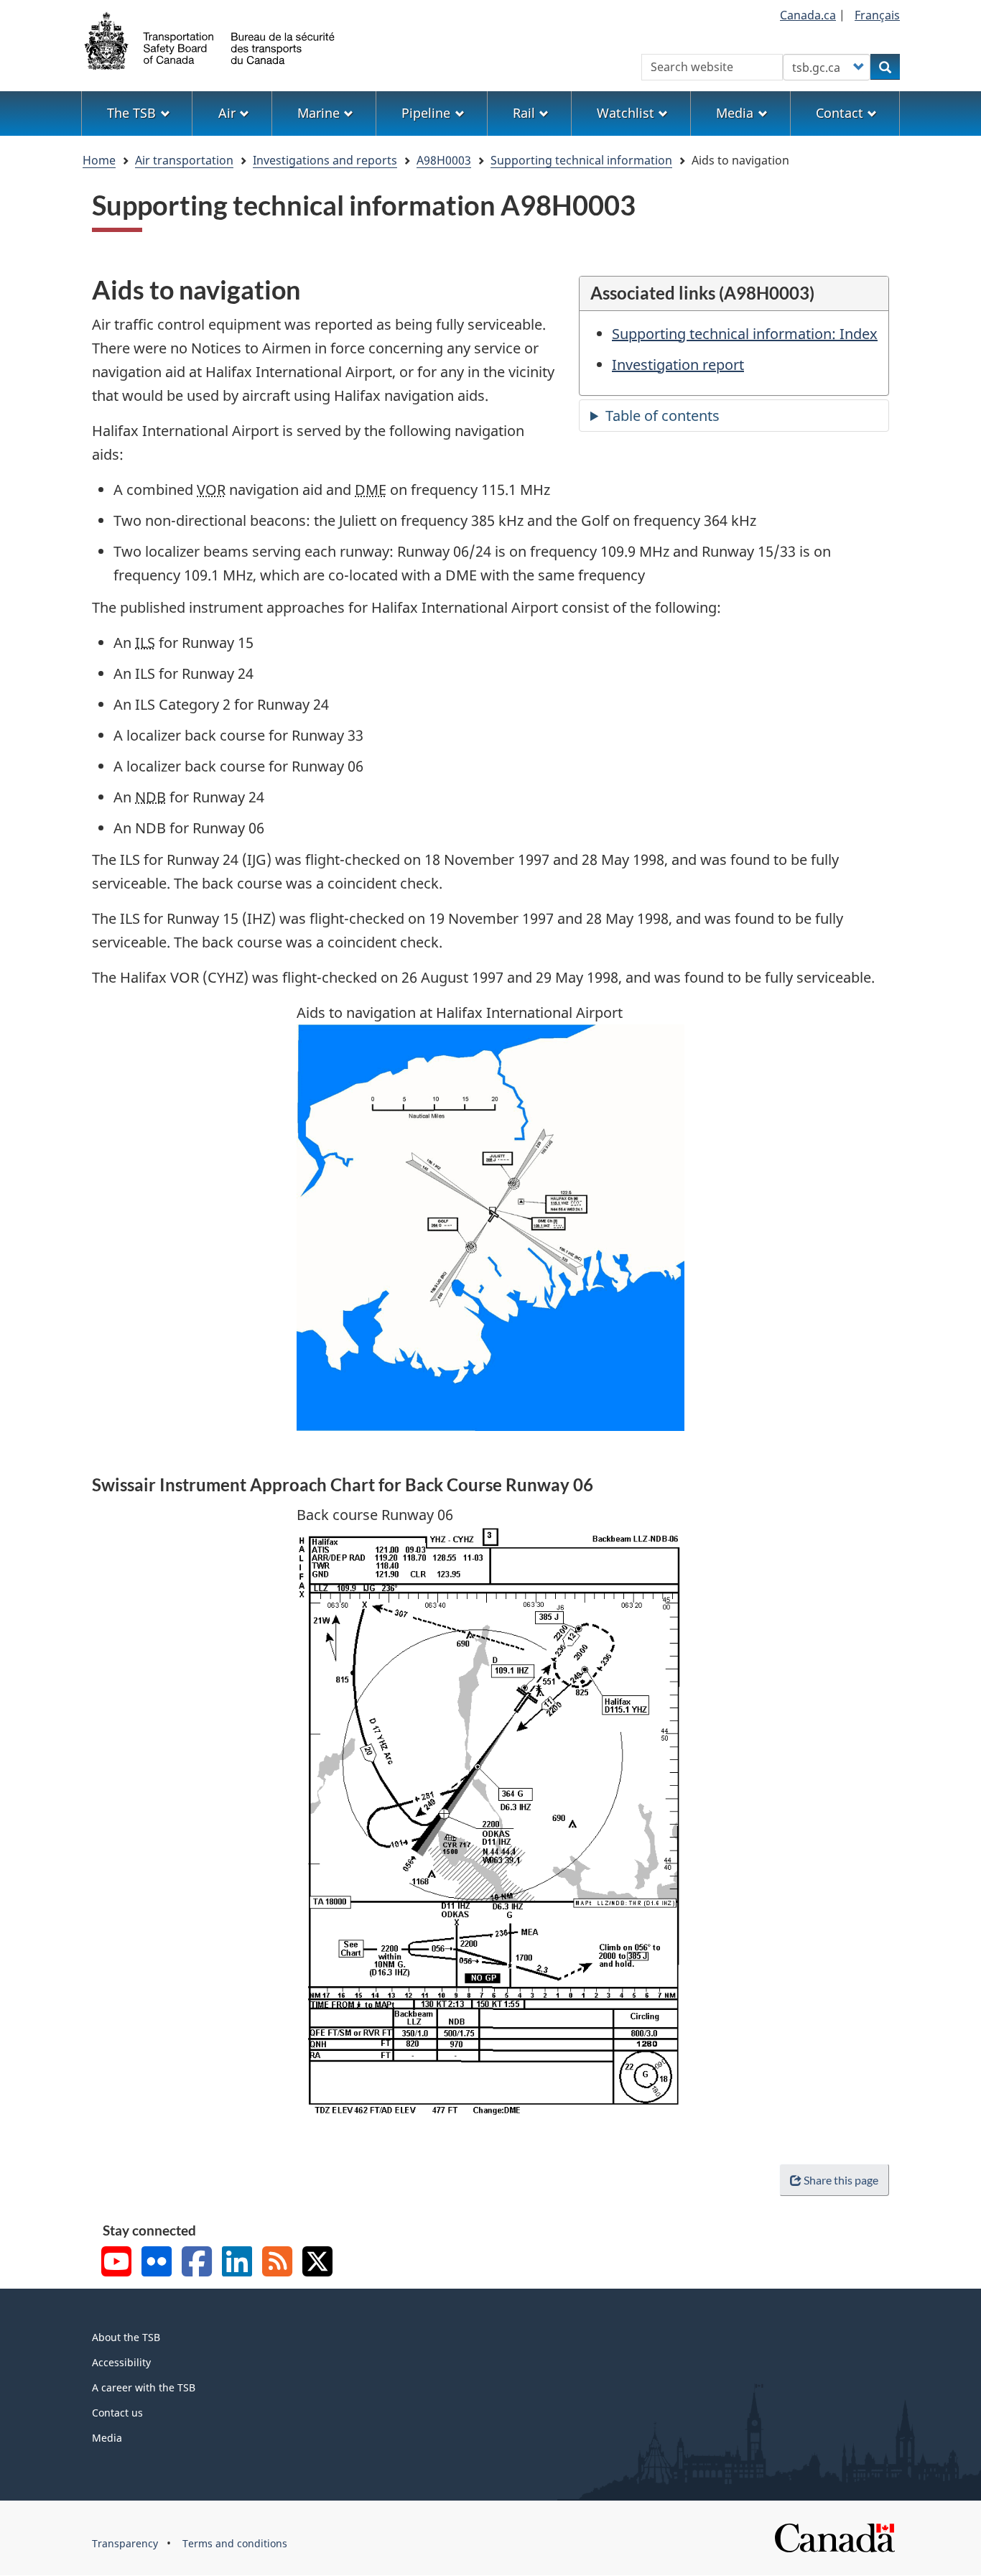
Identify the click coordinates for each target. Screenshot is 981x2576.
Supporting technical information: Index (745, 334)
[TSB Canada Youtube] (116, 2263)
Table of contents (662, 416)
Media (107, 2438)
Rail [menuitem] (524, 113)
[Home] (210, 40)
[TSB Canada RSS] (277, 2263)
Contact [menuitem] (840, 113)
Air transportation (184, 160)
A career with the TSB (144, 2387)
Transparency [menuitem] (125, 2543)
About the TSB (126, 2337)
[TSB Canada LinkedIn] (237, 2263)
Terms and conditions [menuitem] (235, 2543)
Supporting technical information (581, 160)
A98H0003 (444, 160)
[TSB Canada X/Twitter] (317, 2263)
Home (99, 160)
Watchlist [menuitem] (626, 113)
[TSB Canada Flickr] (157, 2263)
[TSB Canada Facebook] (197, 2263)
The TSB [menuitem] (131, 113)
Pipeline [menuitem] (426, 113)
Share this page (841, 2180)
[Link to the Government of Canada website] (834, 2537)
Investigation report (678, 365)
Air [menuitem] (227, 113)
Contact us (117, 2413)
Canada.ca (808, 15)
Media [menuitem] (735, 113)
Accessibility (121, 2362)
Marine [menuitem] (319, 113)
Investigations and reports (325, 160)
